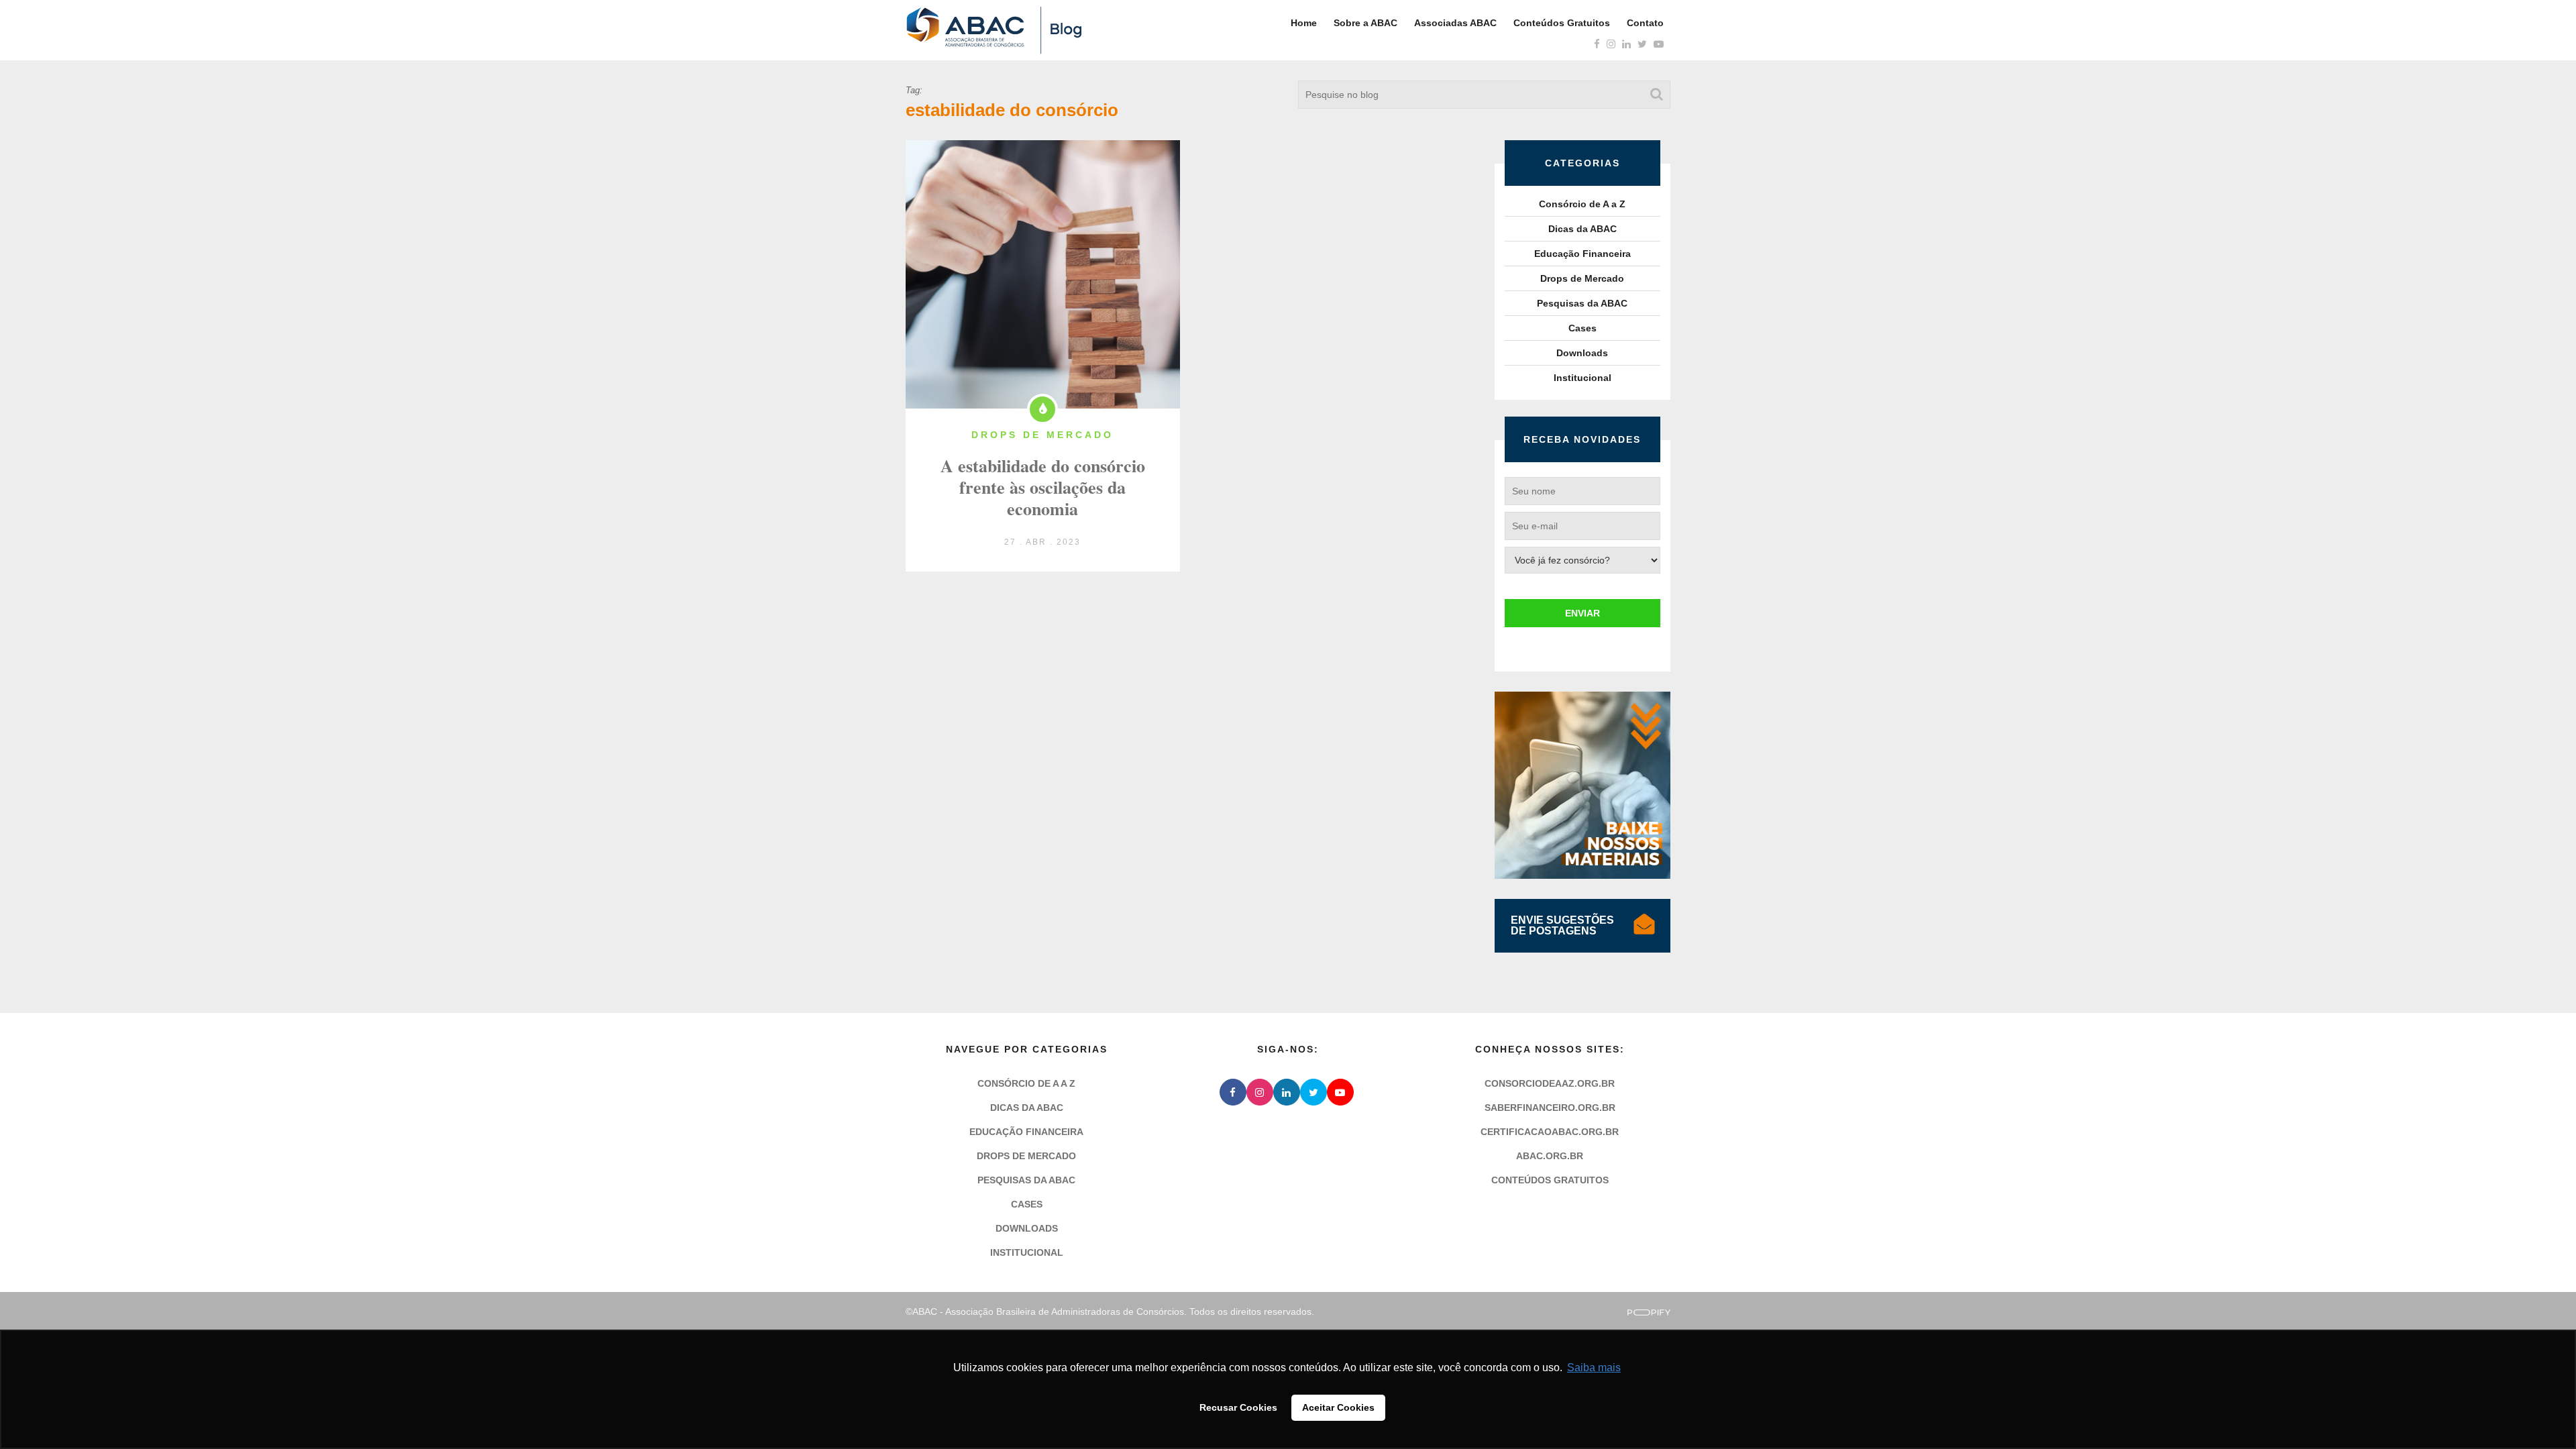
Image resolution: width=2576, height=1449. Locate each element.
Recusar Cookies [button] (1238, 1407)
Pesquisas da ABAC (1582, 303)
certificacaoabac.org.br (1550, 1132)
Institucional (1582, 378)
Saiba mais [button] (1594, 1367)
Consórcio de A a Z (1582, 204)
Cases (1582, 328)
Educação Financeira (1582, 254)
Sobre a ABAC (1365, 23)
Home (1304, 23)
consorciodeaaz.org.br (1550, 1083)
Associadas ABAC (1455, 23)
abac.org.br (1550, 1156)
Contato (1645, 23)
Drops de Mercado (1582, 278)
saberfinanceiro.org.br (1550, 1108)
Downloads (1582, 353)
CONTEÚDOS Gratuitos (1550, 1180)
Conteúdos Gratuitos (1562, 23)
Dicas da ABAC (1582, 229)
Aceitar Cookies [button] (1338, 1407)
